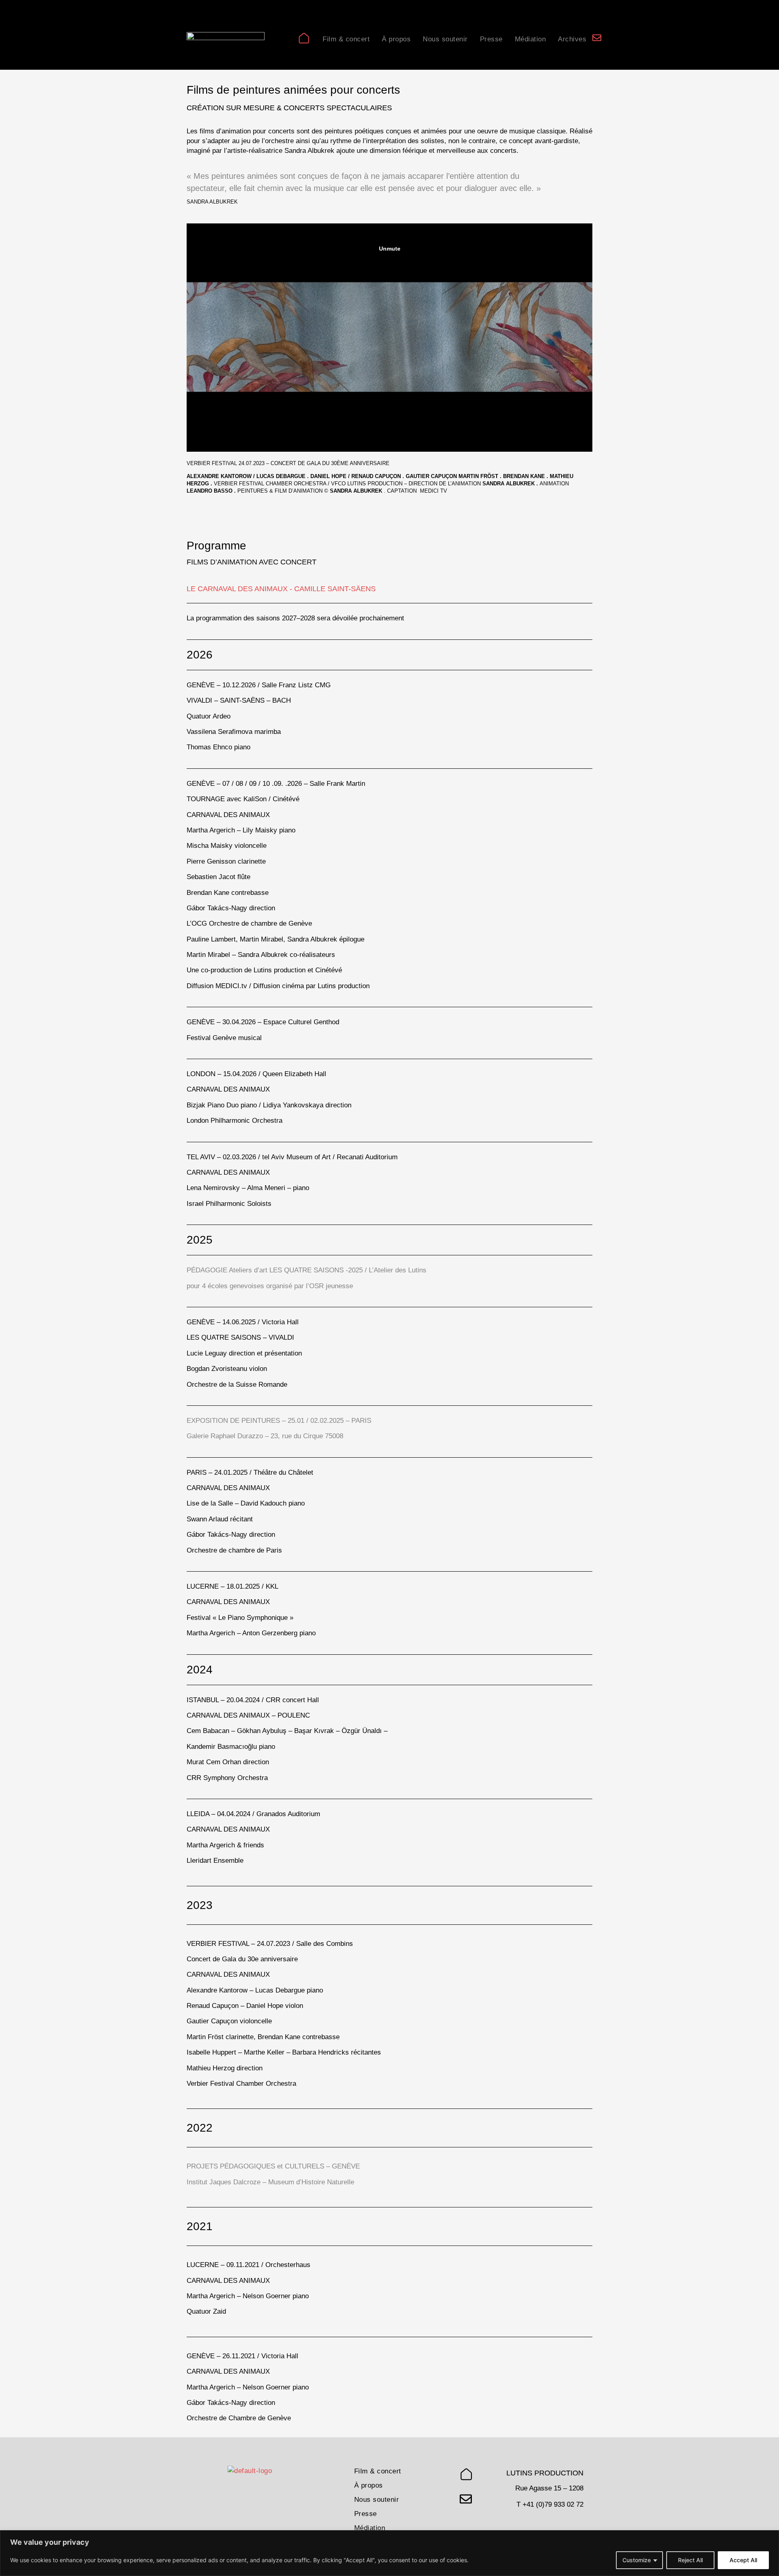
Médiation (530, 39)
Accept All (743, 2560)
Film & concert (346, 39)
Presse (491, 39)
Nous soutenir (445, 39)
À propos (396, 39)
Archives (572, 39)
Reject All (690, 2560)
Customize (637, 2560)
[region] (389, 2553)
